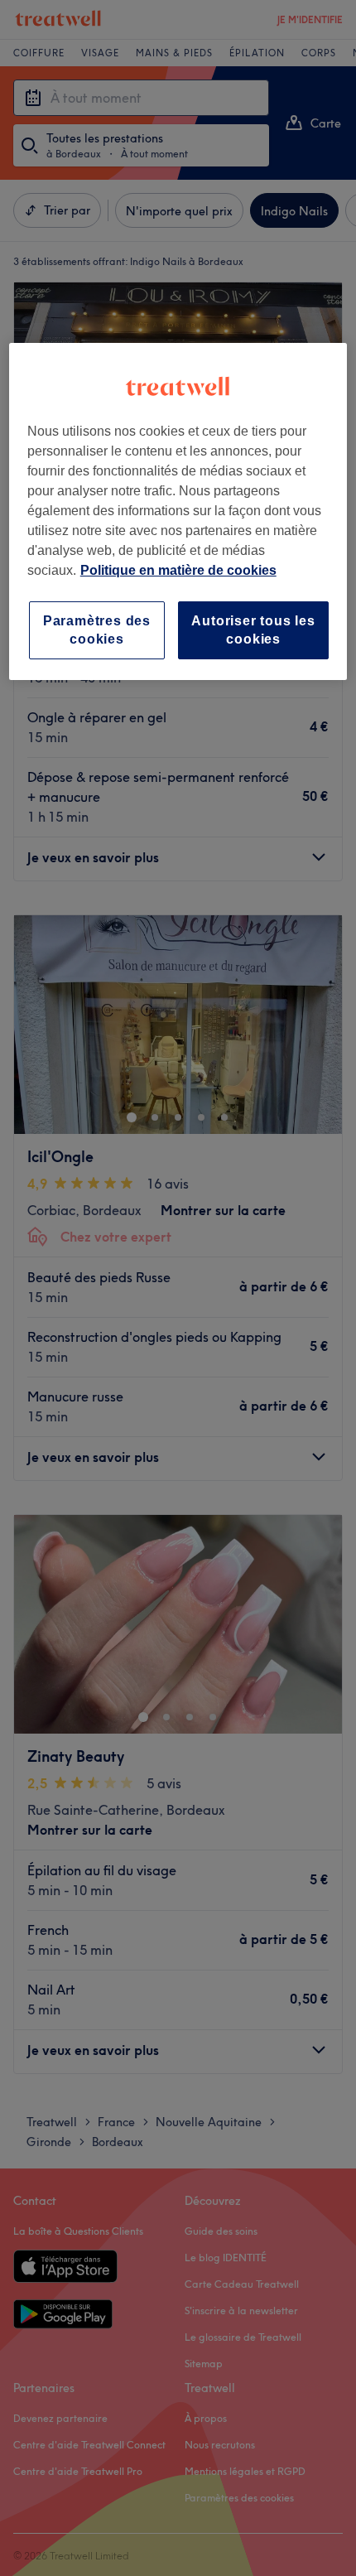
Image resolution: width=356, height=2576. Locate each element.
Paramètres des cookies (97, 629)
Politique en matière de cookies (178, 569)
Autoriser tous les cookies (253, 629)
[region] (178, 511)
